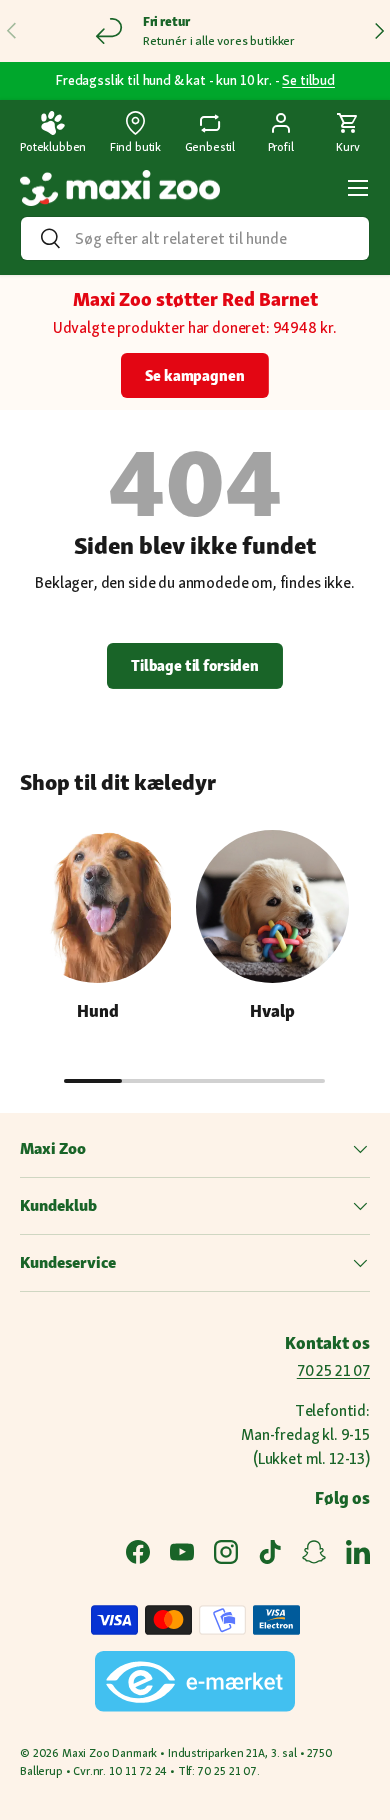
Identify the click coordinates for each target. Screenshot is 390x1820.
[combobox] (195, 238)
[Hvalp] (272, 906)
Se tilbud (308, 80)
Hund (98, 1011)
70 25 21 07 (333, 1370)
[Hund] (97, 906)
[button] (348, 133)
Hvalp (272, 1011)
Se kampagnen (194, 375)
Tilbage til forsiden (195, 665)
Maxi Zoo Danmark (109, 1753)
